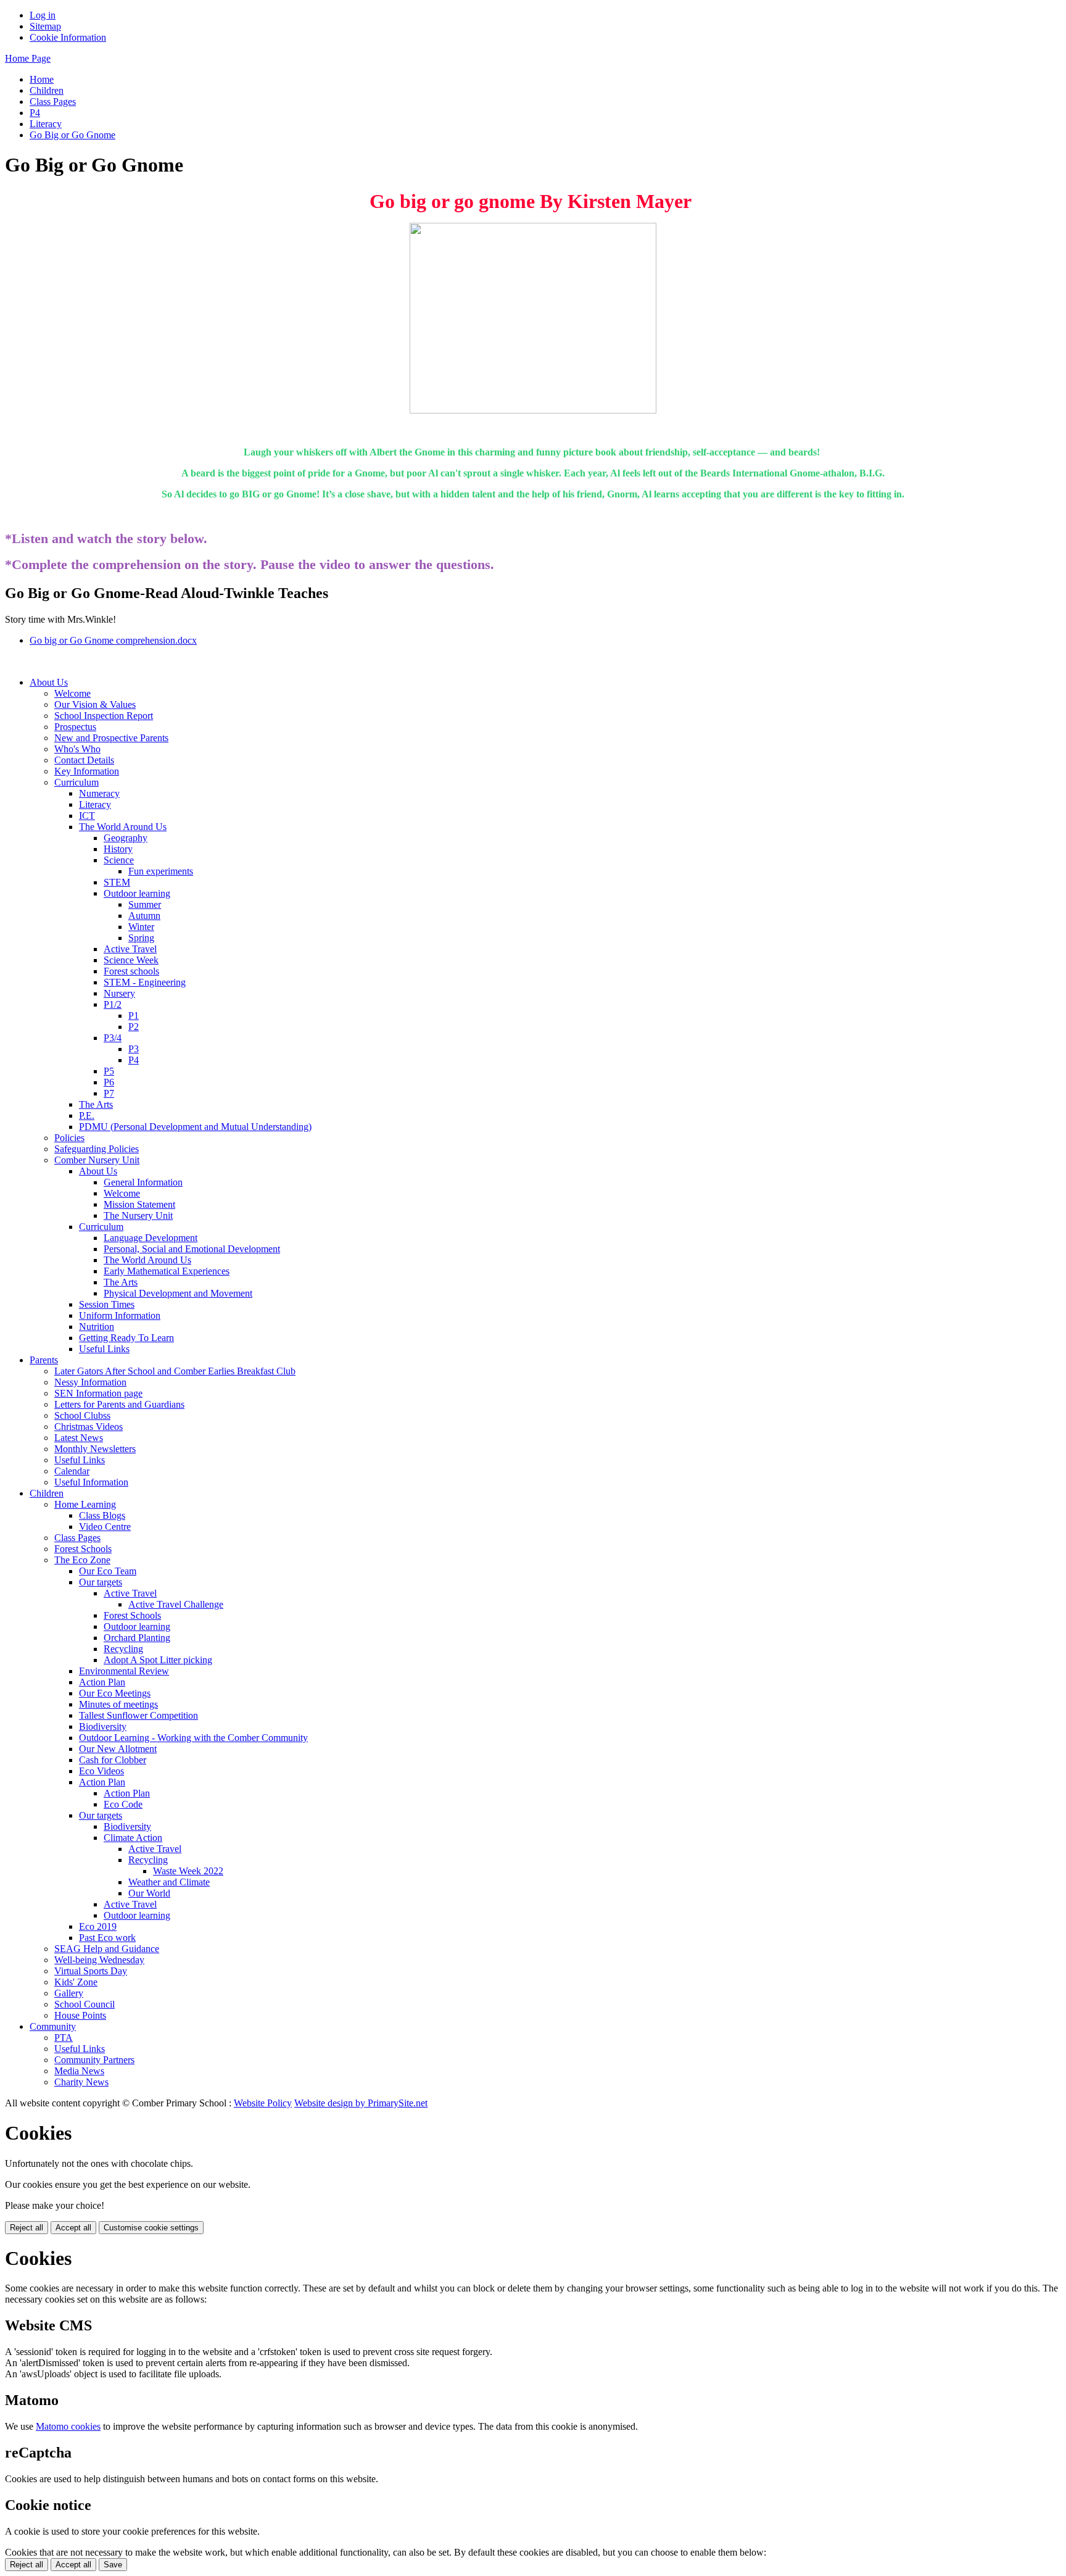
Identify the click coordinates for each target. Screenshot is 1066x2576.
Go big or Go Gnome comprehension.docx (113, 640)
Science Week (131, 960)
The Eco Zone (82, 1560)
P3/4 (113, 1038)
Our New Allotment (118, 1749)
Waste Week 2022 (188, 1871)
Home (42, 79)
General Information (143, 1182)
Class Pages (53, 102)
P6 (109, 1082)
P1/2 (113, 1004)
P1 (134, 1016)
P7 (109, 1093)
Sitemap (45, 26)
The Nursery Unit (138, 1215)
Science (119, 860)
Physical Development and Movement (178, 1293)
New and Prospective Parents (111, 738)
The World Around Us (123, 827)
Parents (44, 1360)
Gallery (69, 1993)
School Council (85, 2004)
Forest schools (131, 971)
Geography (126, 838)
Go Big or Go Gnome (72, 135)
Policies (69, 1138)
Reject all (27, 2228)
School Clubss (82, 1415)
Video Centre (105, 1527)
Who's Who (77, 749)
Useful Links (104, 1349)
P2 (134, 1027)
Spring (141, 938)
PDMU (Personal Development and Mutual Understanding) (195, 1127)
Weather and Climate (169, 1882)
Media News (79, 2071)
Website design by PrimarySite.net (361, 2103)
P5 (109, 1071)
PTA (64, 2038)
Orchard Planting (137, 1638)
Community (53, 2026)
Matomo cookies (68, 2426)
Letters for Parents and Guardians (119, 1404)
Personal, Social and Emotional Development (192, 1249)
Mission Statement (139, 1204)
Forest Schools (83, 1549)
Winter (141, 927)
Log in (43, 15)
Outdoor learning (137, 893)
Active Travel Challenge (176, 1604)
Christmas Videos (89, 1427)
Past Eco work (107, 1938)
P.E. (87, 1116)
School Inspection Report (104, 716)
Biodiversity (103, 1726)
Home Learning (85, 1504)
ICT (87, 816)
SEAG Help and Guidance (107, 1949)
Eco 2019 (98, 1926)
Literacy (46, 124)
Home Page (28, 58)
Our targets (101, 1582)
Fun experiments (161, 871)
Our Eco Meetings (115, 1693)
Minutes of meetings (118, 1704)
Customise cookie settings (151, 2228)
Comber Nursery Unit (97, 1160)
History (118, 849)
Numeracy (99, 793)
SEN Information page (98, 1393)
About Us (49, 682)
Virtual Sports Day (91, 1971)
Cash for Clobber (113, 1760)
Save (113, 2565)
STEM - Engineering (145, 982)
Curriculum (76, 782)
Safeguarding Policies (97, 1149)
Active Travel (130, 949)
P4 (35, 113)
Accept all (73, 2228)
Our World (149, 1893)
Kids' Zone (76, 1982)
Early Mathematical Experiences (167, 1271)
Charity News (81, 2082)
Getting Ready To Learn (126, 1338)
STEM (117, 882)
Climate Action (133, 1838)
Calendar (72, 1471)
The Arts (96, 1104)
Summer (145, 904)
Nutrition (97, 1327)
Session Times (107, 1304)
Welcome (72, 693)
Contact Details (84, 760)
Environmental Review (124, 1671)
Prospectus (75, 727)
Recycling (123, 1649)
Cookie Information (68, 37)
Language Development (151, 1238)
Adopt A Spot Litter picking (158, 1660)
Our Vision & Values (95, 704)
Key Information (87, 771)
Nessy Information (90, 1382)
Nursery (119, 993)
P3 (134, 1049)
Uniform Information (120, 1315)
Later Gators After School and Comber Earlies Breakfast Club (175, 1371)
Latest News (79, 1438)
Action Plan (102, 1682)
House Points (80, 2015)
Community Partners (94, 2060)
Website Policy (263, 2103)
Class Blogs (102, 1515)
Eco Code (123, 1804)
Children (47, 90)
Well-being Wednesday (99, 1960)
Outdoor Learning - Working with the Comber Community (193, 1738)
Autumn (144, 916)
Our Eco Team (108, 1571)
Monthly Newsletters (95, 1449)
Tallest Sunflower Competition (138, 1715)
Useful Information (91, 1482)
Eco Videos (101, 1771)
